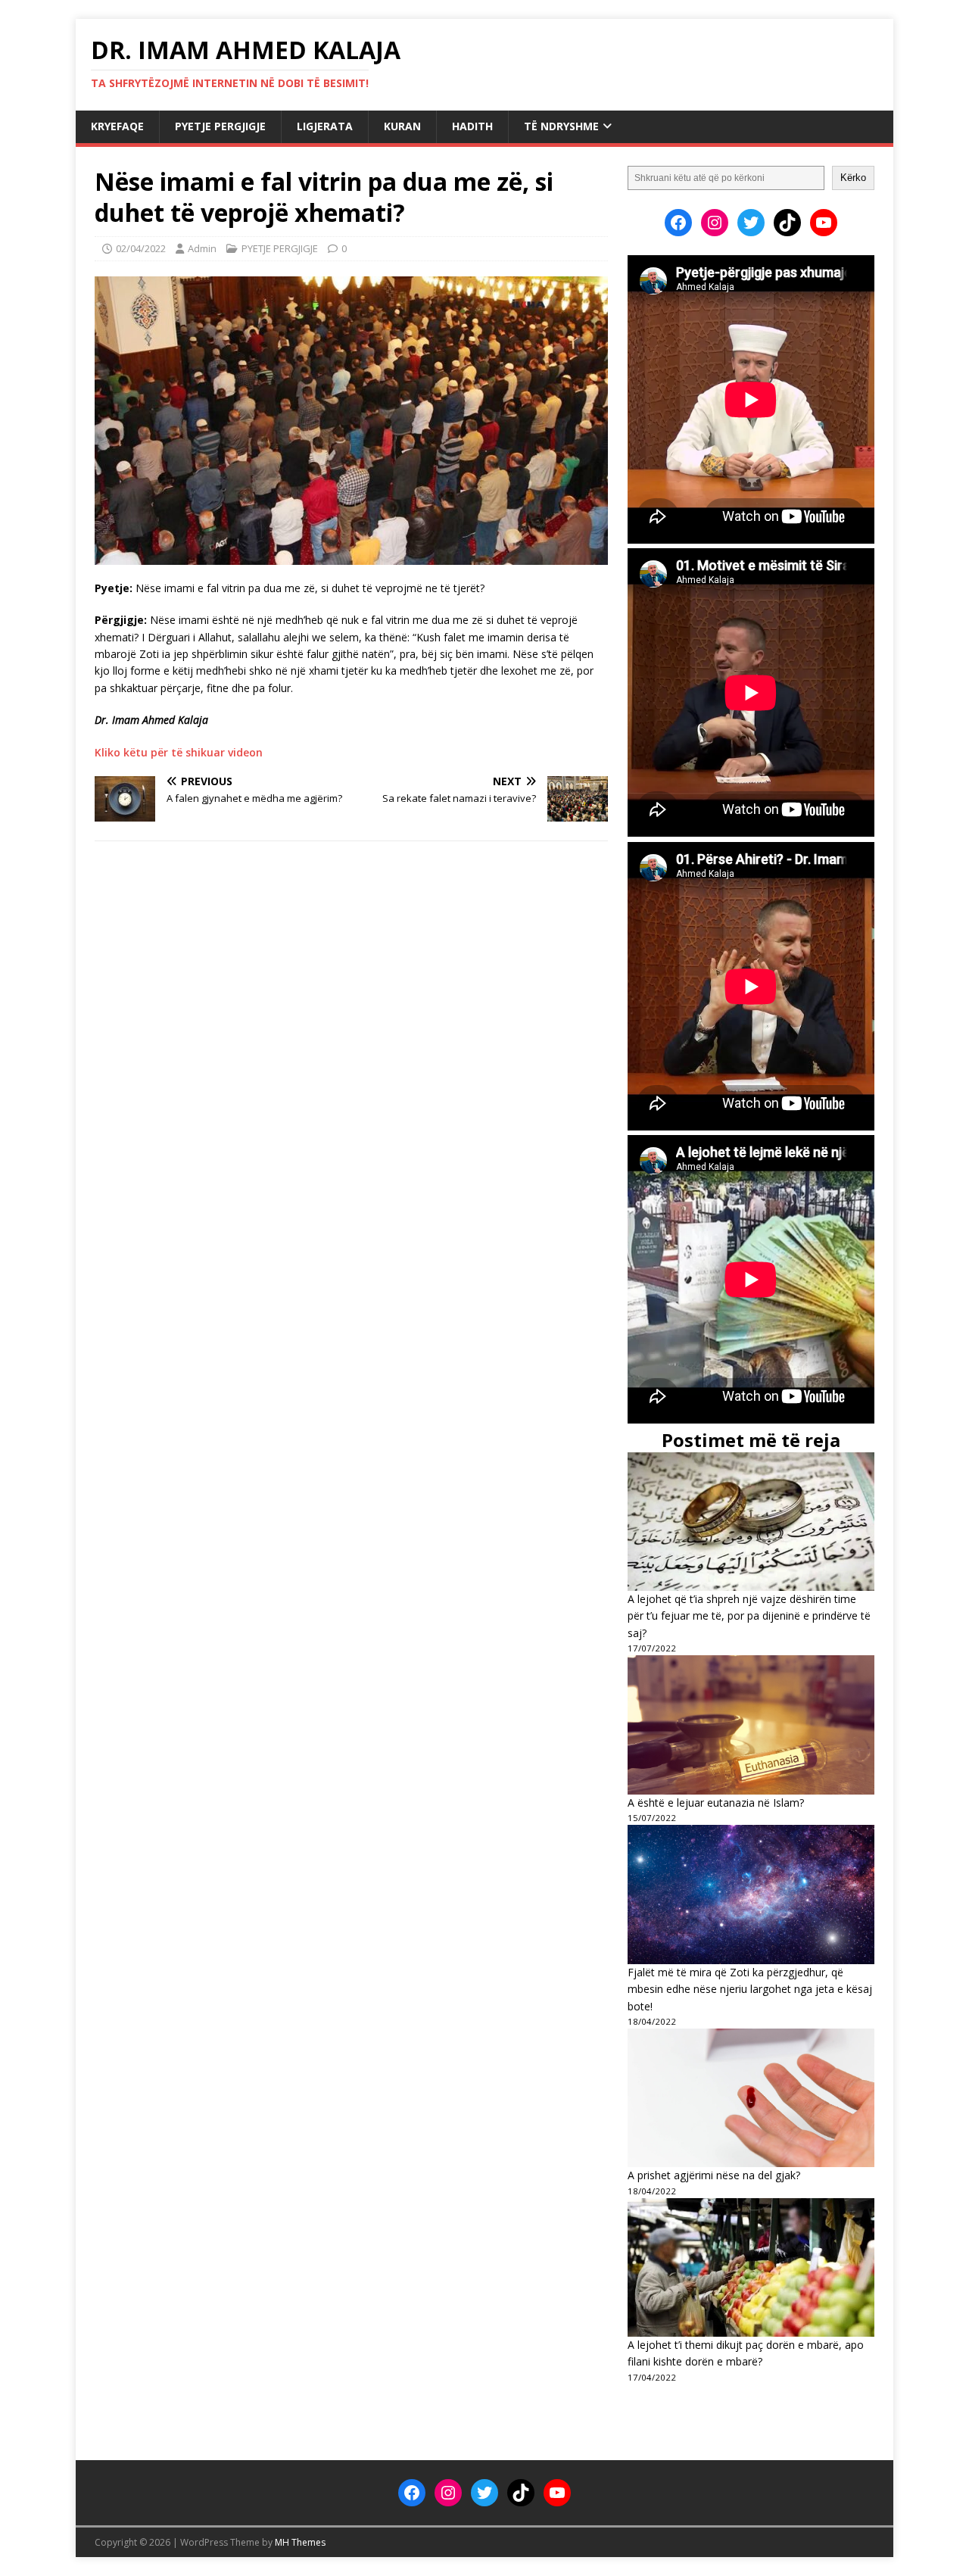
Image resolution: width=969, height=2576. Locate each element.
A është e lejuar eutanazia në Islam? (716, 1803)
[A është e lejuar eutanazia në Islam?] (751, 1725)
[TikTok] (787, 223)
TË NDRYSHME (561, 126)
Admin (202, 248)
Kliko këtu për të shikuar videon (179, 752)
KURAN (402, 126)
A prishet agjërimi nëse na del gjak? (714, 2175)
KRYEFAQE (117, 126)
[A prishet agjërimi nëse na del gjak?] (751, 2098)
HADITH (472, 126)
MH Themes (300, 2542)
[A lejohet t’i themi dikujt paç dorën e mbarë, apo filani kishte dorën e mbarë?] (751, 2267)
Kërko (853, 178)
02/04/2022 (141, 248)
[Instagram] (715, 223)
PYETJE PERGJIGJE (220, 126)
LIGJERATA (325, 126)
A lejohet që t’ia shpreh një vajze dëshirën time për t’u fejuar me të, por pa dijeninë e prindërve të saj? (749, 1616)
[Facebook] (678, 223)
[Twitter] (751, 223)
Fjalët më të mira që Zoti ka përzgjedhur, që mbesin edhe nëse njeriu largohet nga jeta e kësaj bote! (750, 1989)
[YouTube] (824, 223)
